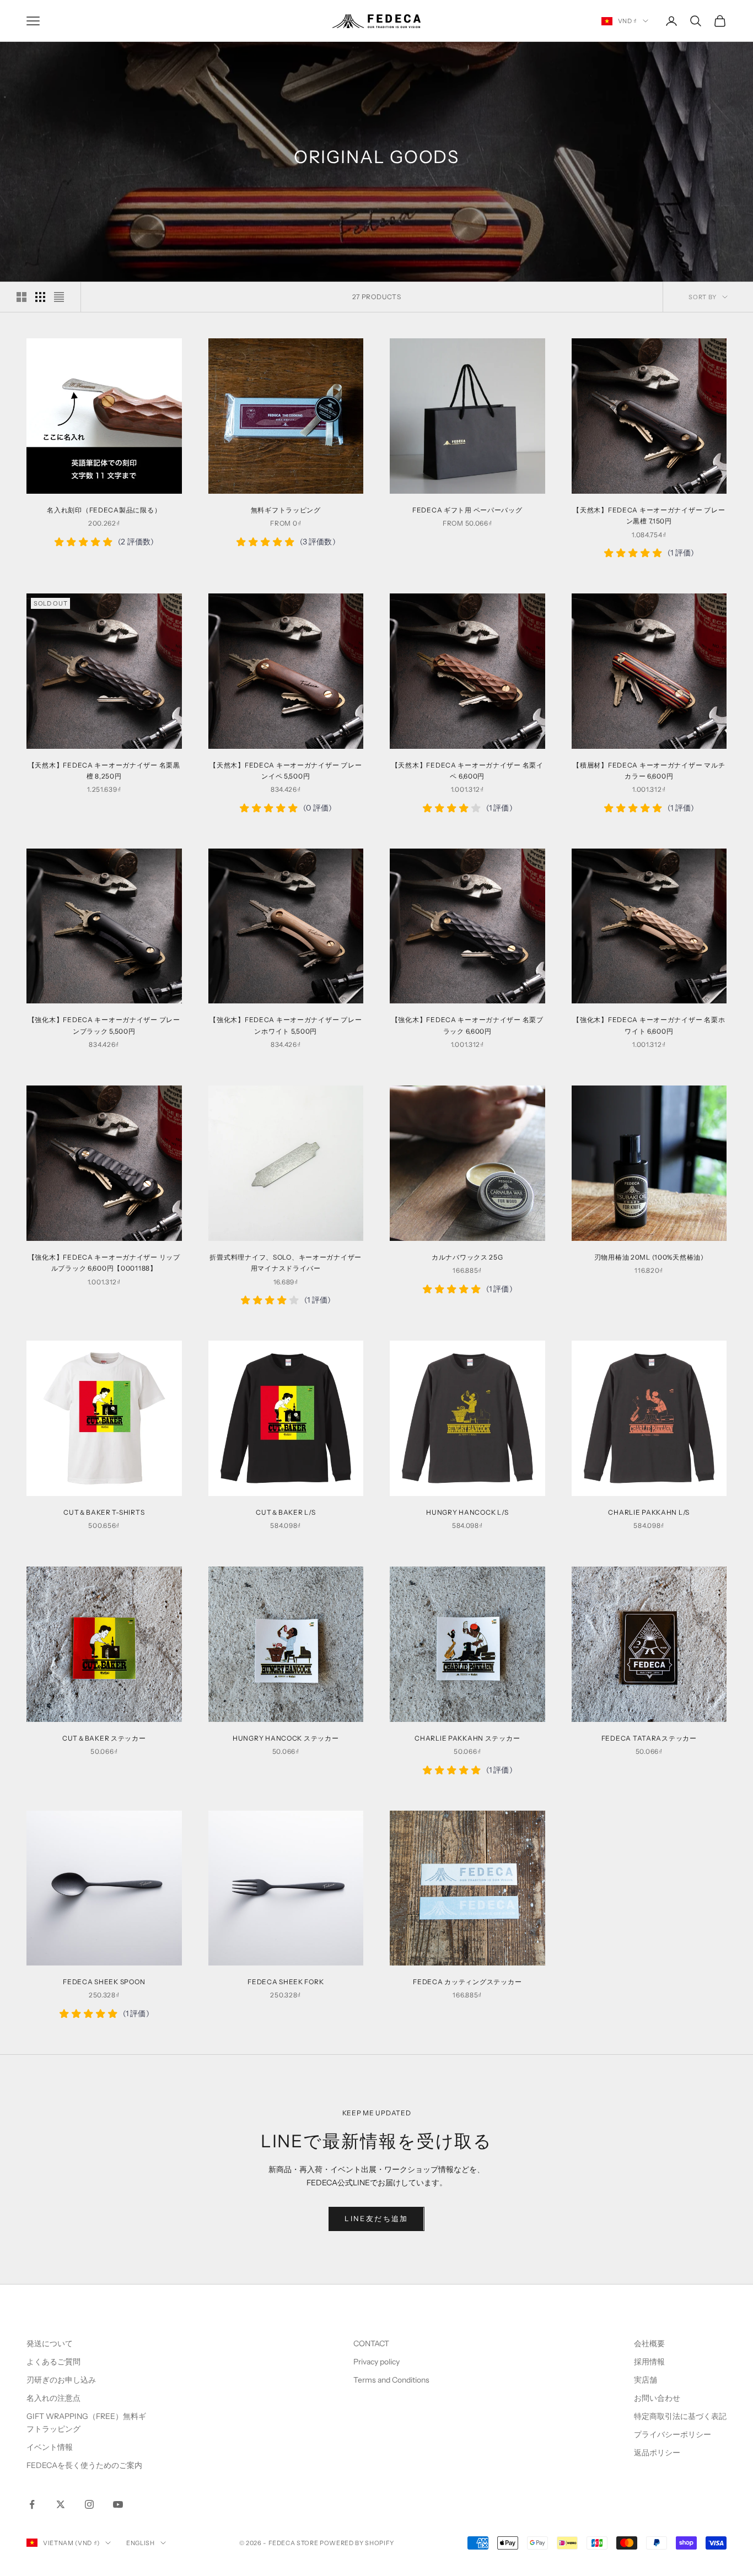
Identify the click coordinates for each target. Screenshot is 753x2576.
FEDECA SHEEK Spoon (104, 1982)
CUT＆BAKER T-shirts (104, 1512)
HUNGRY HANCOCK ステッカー (286, 1738)
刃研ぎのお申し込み (61, 2380)
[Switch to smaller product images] (40, 297)
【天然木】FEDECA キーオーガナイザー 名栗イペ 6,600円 (467, 771)
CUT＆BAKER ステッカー (104, 1738)
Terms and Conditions (392, 2380)
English (141, 2543)
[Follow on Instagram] (89, 2504)
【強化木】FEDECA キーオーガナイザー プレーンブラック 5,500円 (104, 1025)
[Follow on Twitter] (61, 2504)
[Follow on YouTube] (118, 2504)
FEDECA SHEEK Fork (286, 1982)
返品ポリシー (657, 2453)
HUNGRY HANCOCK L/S (467, 1512)
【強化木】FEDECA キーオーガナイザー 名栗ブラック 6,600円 (467, 1025)
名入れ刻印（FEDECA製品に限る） (104, 510)
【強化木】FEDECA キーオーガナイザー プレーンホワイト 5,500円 (286, 1025)
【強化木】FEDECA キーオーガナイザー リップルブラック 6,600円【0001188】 (104, 1263)
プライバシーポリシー (673, 2434)
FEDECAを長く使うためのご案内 (84, 2465)
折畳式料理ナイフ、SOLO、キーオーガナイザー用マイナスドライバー (286, 1263)
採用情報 (649, 2362)
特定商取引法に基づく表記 (680, 2416)
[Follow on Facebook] (32, 2504)
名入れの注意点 (53, 2398)
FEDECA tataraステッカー (649, 1738)
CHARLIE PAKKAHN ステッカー (467, 1738)
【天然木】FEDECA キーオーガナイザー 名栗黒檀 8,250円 (104, 771)
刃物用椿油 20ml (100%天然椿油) (649, 1257)
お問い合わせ (657, 2398)
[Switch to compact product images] (59, 297)
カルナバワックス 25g (467, 1257)
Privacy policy (376, 2362)
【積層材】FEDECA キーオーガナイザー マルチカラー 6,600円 (649, 771)
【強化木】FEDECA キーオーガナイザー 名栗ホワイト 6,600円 (649, 1025)
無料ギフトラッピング (286, 510)
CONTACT (371, 2343)
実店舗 (646, 2380)
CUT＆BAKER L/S (286, 1512)
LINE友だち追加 (376, 2218)
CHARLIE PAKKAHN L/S (649, 1512)
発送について (50, 2343)
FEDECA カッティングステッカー (467, 1982)
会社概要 (649, 2343)
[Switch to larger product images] (21, 297)
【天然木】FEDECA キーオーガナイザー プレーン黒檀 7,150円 (649, 515)
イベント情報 (50, 2447)
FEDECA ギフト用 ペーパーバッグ (467, 510)
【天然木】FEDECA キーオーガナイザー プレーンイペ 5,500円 (286, 771)
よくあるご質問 (53, 2362)
